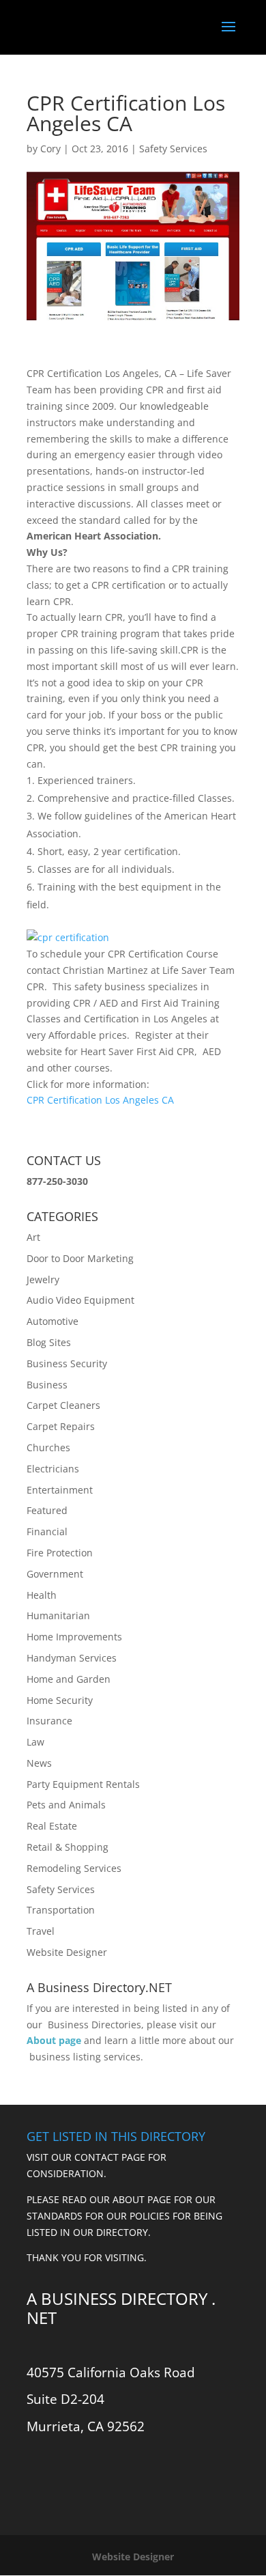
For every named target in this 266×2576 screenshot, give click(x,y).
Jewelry (43, 1279)
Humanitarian (58, 1615)
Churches (48, 1447)
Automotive (53, 1321)
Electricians (53, 1469)
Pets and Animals (66, 1805)
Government (55, 1574)
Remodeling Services (74, 1868)
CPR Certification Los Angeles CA (100, 1100)
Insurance (49, 1721)
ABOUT (129, 2199)
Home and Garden (69, 1679)
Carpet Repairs (61, 1426)
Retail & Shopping (68, 1847)
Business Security (67, 1363)
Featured (47, 1510)
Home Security (60, 1700)
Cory (50, 149)
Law (35, 1742)
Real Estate (52, 1826)
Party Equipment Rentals (83, 1784)
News (39, 1763)
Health (42, 1595)
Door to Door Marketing (80, 1258)
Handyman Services (72, 1658)
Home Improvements (74, 1637)
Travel (41, 1931)
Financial (47, 1531)
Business (47, 1385)
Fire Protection (60, 1553)
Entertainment (60, 1490)
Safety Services (173, 149)
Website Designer (67, 1952)
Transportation (61, 1910)
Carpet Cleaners (63, 1405)
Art (33, 1237)
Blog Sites (49, 1342)
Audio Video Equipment (80, 1300)
